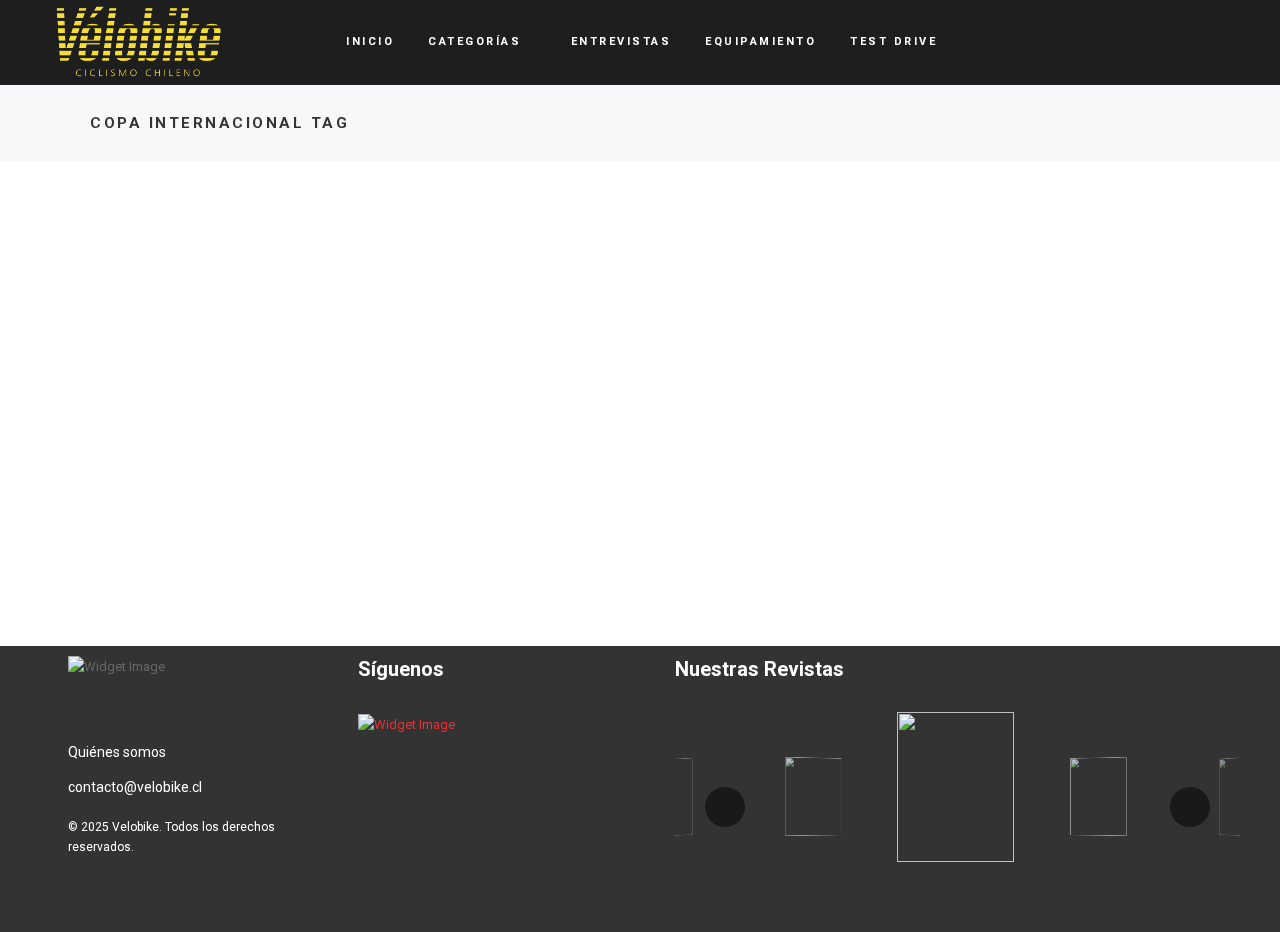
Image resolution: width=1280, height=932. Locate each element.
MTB (107, 441)
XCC (149, 441)
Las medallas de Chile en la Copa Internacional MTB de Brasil (200, 519)
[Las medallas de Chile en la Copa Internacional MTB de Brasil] (200, 311)
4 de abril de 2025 (149, 588)
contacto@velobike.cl (135, 787)
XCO (189, 441)
